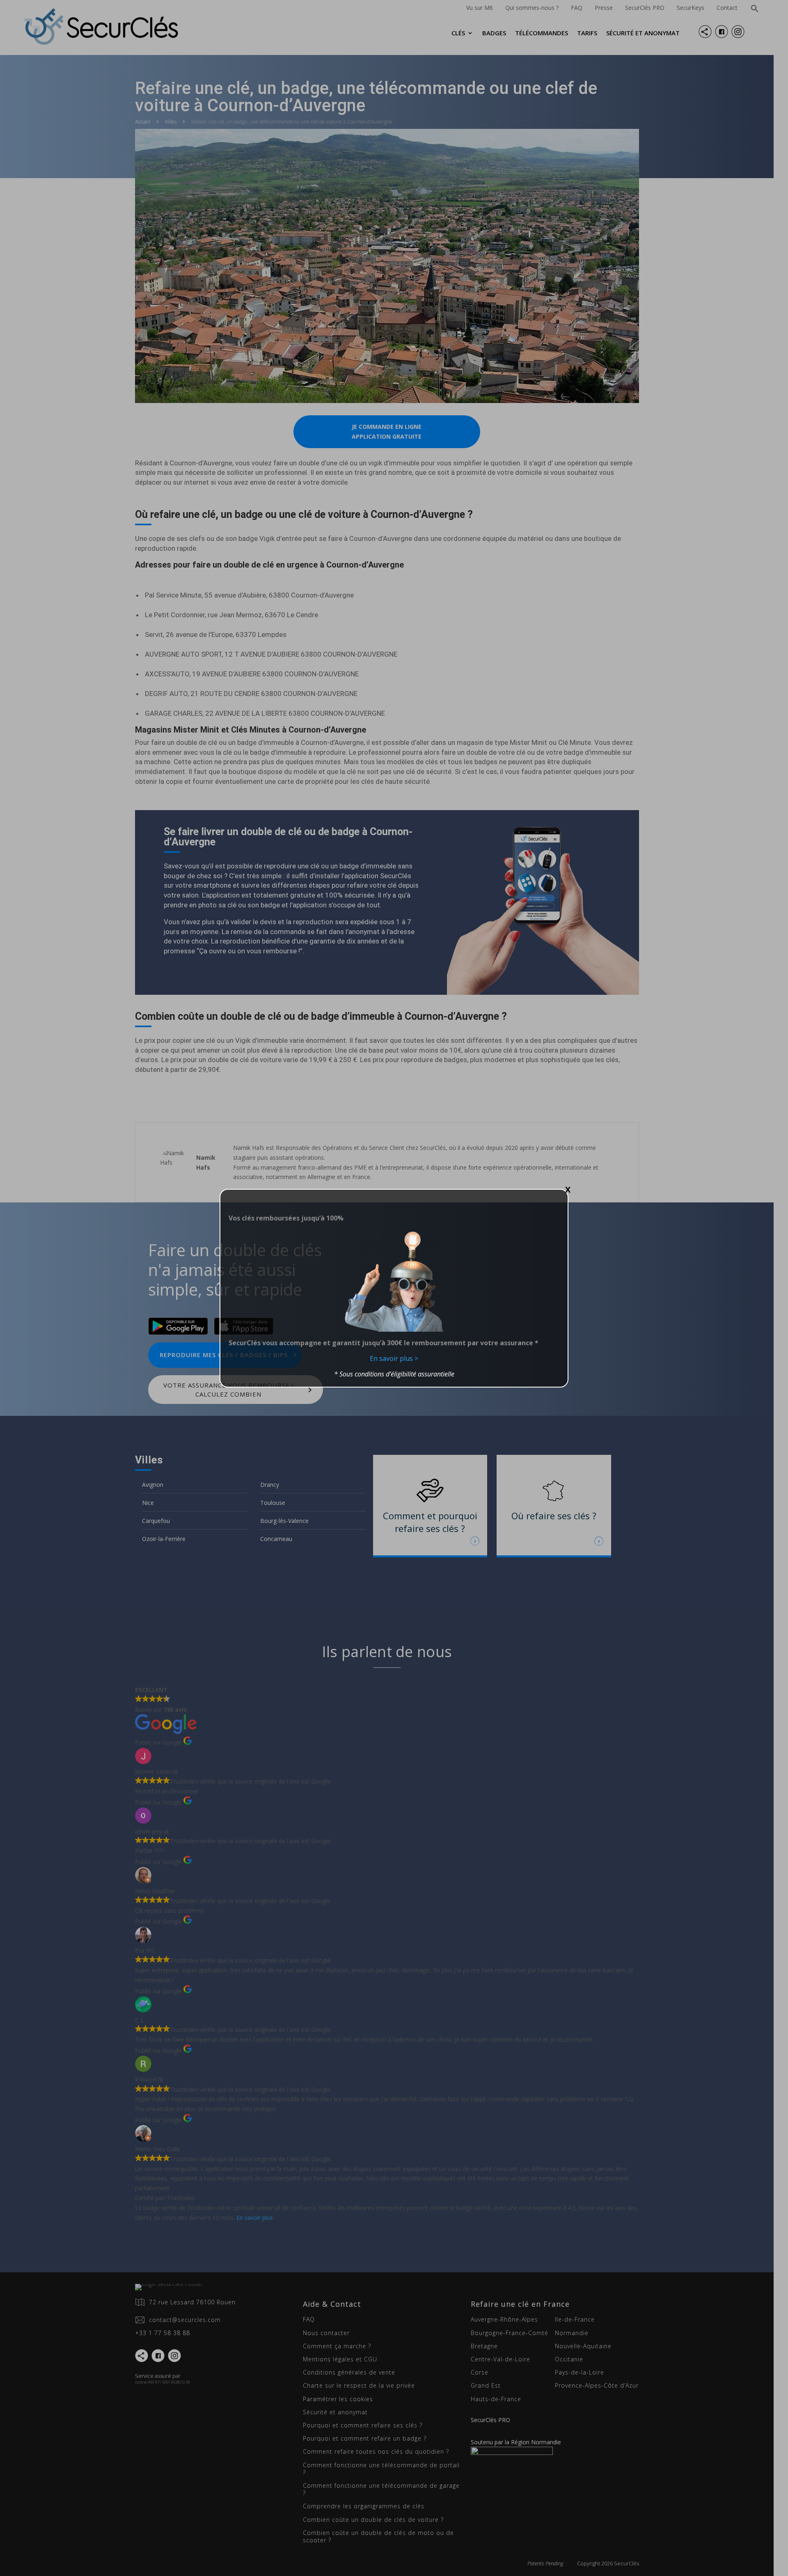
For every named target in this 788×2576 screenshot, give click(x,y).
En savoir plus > (394, 1358)
